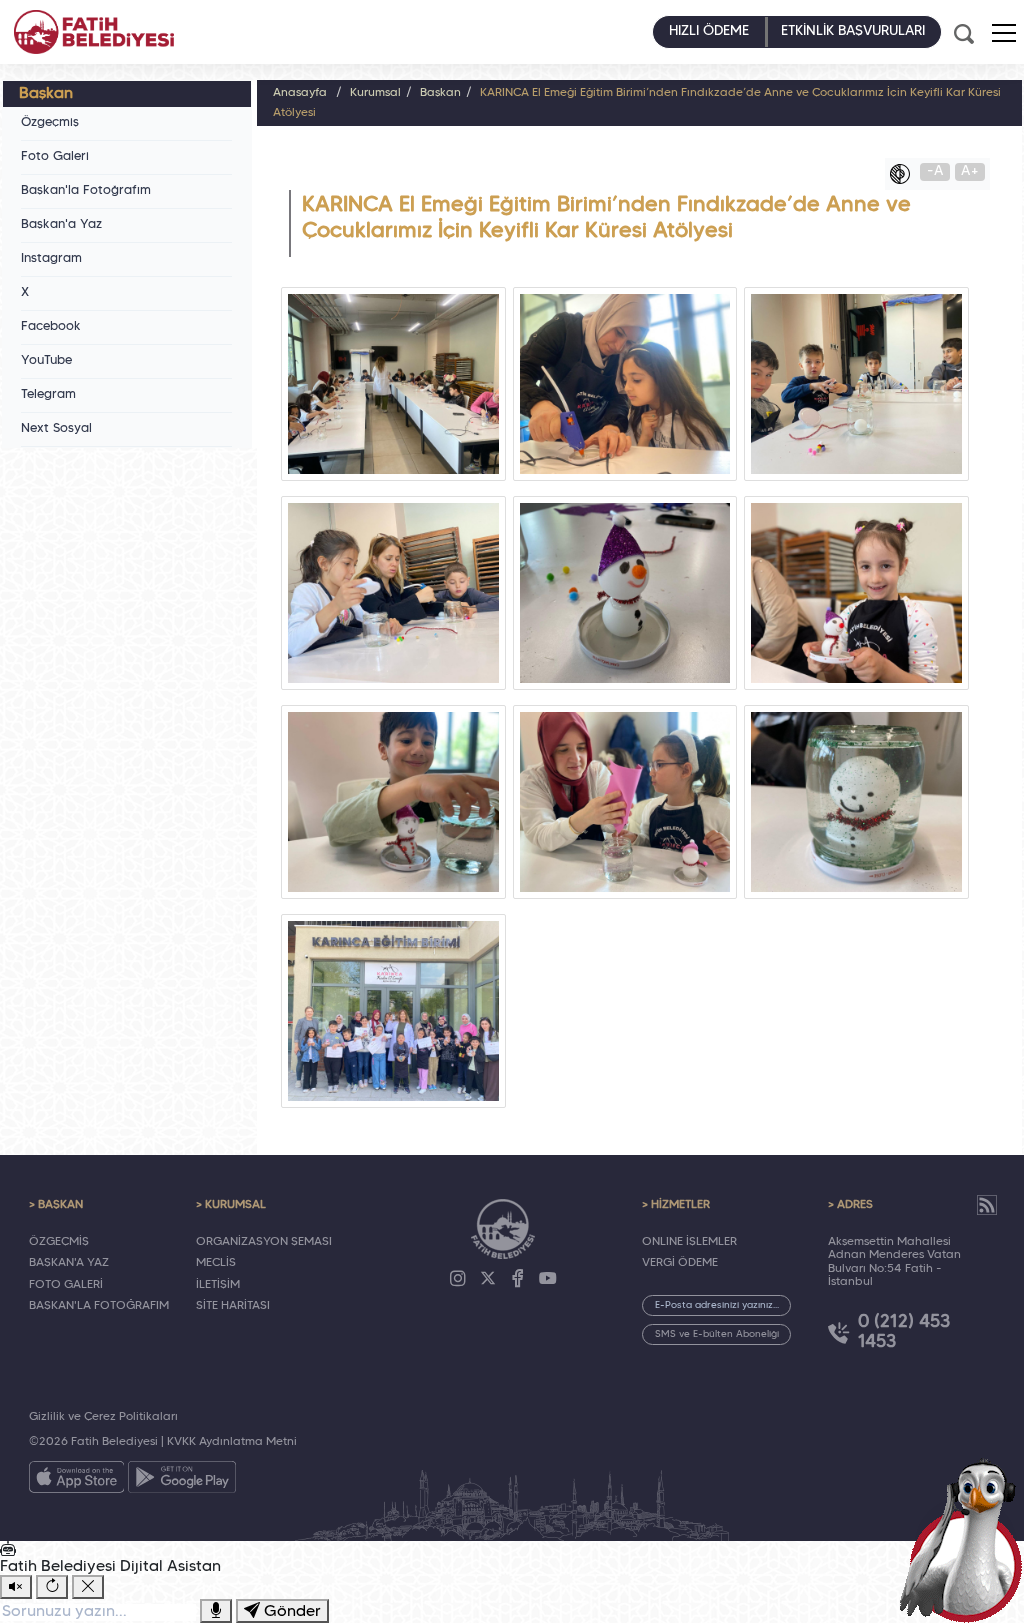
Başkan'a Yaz (61, 225)
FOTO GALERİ (66, 1285)
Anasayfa (300, 93)
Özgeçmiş (50, 123)
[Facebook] (518, 1279)
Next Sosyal (56, 429)
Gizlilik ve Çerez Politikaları (103, 1417)
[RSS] (987, 1205)
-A (935, 171)
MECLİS (216, 1263)
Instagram (51, 259)
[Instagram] (458, 1279)
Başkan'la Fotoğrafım (86, 191)
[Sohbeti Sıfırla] (52, 1587)
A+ (970, 171)
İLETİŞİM (218, 1285)
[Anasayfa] (94, 32)
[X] (488, 1279)
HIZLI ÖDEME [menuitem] (709, 31)
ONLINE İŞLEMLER (689, 1242)
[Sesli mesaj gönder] (216, 1611)
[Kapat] (88, 1587)
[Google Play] (182, 1481)
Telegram (48, 395)
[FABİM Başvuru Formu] (966, 1539)
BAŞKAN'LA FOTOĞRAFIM (99, 1306)
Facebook (51, 327)
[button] (1004, 33)
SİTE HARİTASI (233, 1306)
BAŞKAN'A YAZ (69, 1263)
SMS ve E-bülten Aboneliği (717, 1334)
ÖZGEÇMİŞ (59, 1242)
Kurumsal (375, 93)
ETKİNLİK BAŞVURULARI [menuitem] (853, 31)
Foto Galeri (55, 157)
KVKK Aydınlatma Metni (232, 1442)
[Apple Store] (77, 1481)
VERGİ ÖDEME (680, 1263)
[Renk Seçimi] (905, 174)
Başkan (440, 93)
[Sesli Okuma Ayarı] (16, 1587)
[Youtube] (548, 1279)
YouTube (46, 361)
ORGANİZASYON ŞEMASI (264, 1242)
